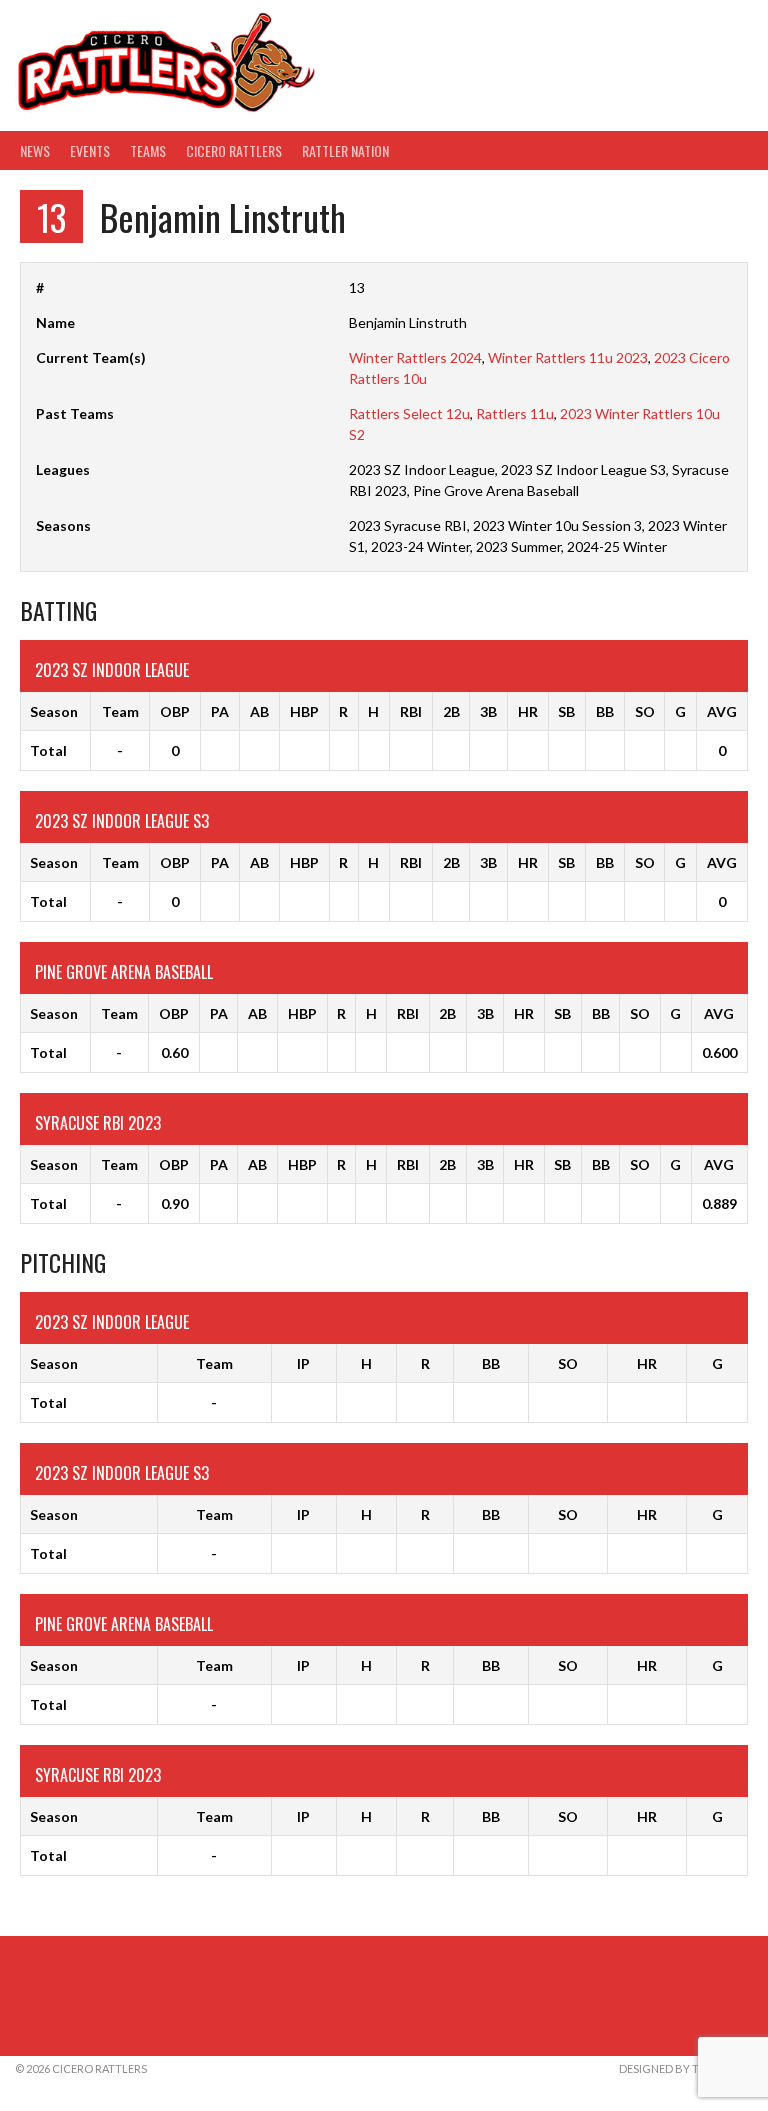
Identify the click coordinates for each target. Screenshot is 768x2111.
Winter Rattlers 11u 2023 (568, 357)
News (35, 150)
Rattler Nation (345, 150)
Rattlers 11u (515, 413)
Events (90, 150)
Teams (148, 150)
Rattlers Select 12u (409, 413)
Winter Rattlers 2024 (415, 357)
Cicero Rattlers (234, 150)
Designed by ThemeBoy (686, 2068)
